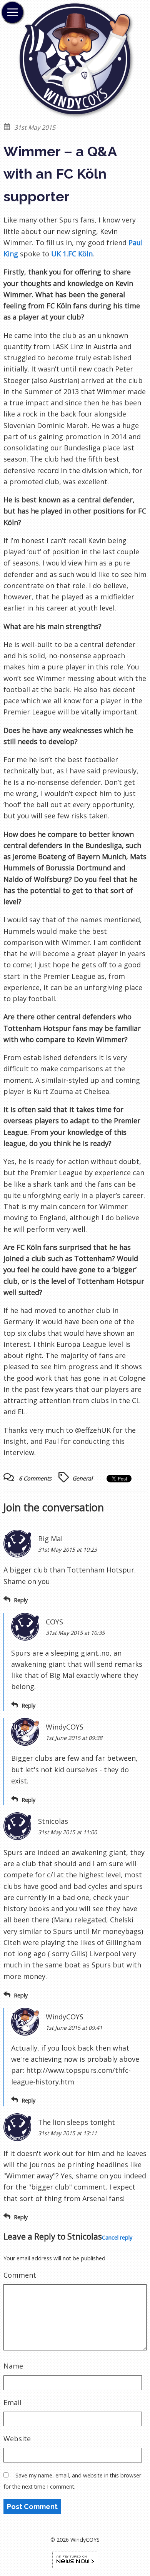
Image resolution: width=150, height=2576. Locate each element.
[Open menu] (12, 12)
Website (17, 2439)
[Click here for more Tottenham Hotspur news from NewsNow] (75, 2559)
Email (12, 2402)
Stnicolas (85, 2236)
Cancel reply (117, 2237)
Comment (20, 2275)
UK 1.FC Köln (72, 254)
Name (13, 2366)
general (82, 1478)
